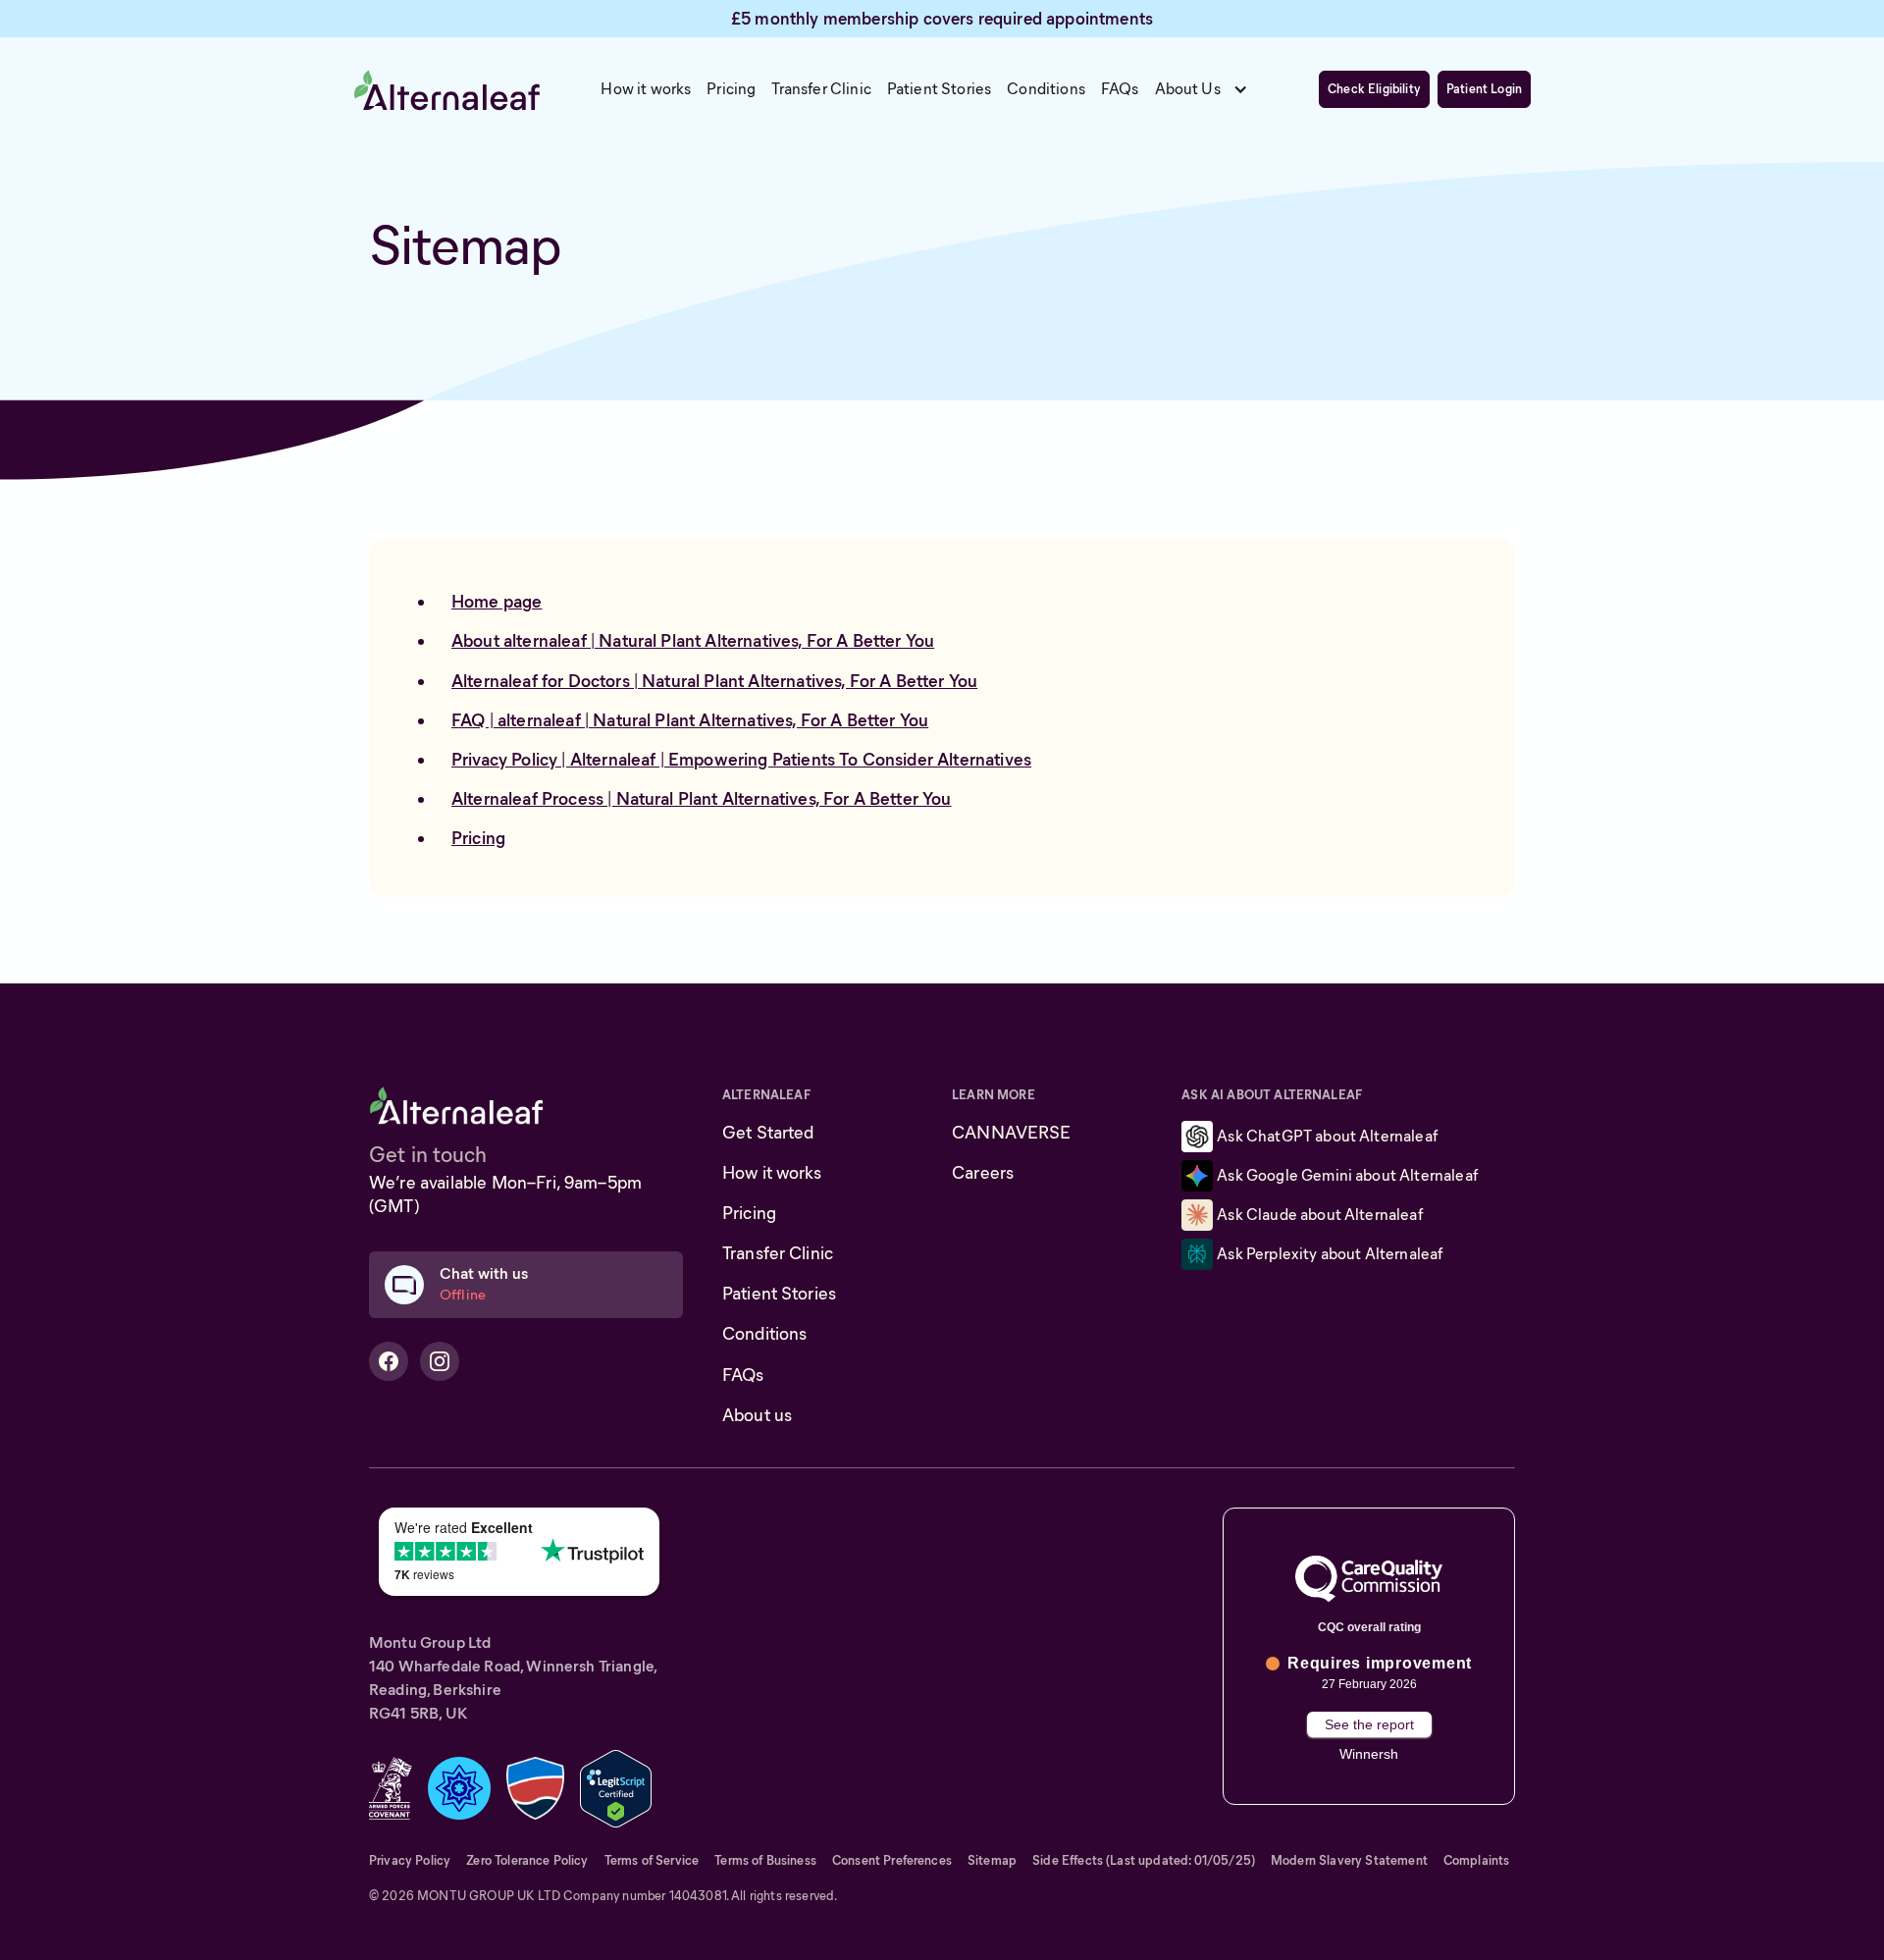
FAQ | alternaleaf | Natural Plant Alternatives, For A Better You (690, 720)
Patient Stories (779, 1294)
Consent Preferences (892, 1860)
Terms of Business (765, 1860)
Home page (497, 602)
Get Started (768, 1133)
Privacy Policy (410, 1860)
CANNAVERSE (1011, 1133)
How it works (772, 1173)
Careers (983, 1173)
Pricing (478, 838)
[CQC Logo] (1369, 1578)
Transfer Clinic (778, 1253)
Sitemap (992, 1860)
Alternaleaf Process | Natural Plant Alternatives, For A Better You (702, 799)
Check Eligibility (1374, 90)
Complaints (1477, 1860)
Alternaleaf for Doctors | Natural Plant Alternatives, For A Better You (714, 681)
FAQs (743, 1375)
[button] (1207, 89)
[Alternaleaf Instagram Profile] (440, 1361)
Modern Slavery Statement (1349, 1860)
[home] (447, 89)
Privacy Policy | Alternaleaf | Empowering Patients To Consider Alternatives (741, 760)
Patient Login (1484, 90)
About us (757, 1415)
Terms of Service (652, 1860)
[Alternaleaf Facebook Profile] (389, 1361)
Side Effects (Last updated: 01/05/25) (1144, 1860)
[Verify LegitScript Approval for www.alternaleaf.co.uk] (616, 1787)
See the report (1369, 1724)
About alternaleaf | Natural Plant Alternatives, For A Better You (693, 641)
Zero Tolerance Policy (527, 1860)
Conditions (764, 1334)
